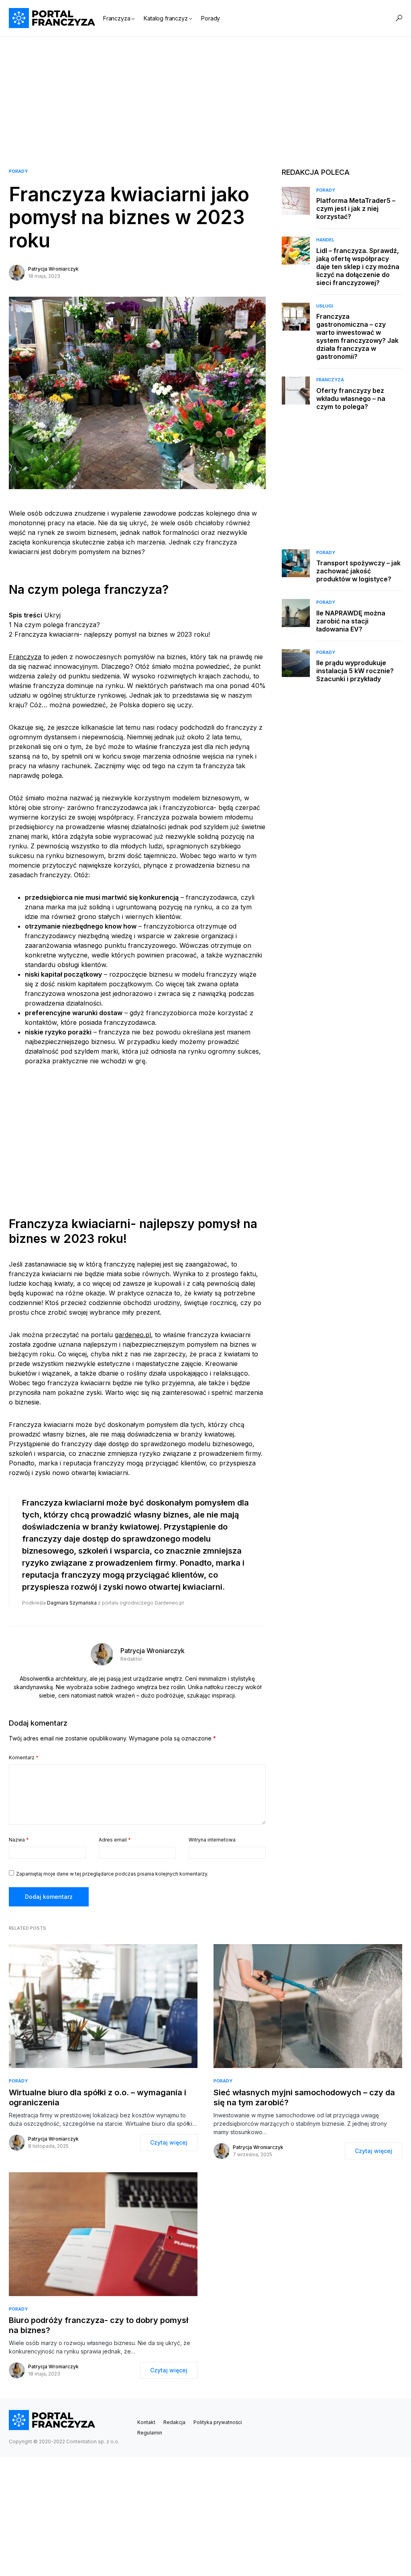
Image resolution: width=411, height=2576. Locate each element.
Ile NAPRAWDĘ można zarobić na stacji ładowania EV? (351, 621)
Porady (18, 171)
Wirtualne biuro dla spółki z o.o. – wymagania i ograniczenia (98, 2097)
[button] (399, 18)
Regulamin (150, 2433)
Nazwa (19, 1840)
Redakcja (174, 2422)
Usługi (325, 306)
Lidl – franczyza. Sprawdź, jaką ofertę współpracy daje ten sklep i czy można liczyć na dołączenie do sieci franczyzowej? (358, 267)
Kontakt (146, 2422)
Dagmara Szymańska (72, 1603)
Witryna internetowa (212, 1840)
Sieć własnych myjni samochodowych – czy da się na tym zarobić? (304, 2097)
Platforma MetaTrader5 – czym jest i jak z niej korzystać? (356, 208)
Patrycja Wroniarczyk (53, 269)
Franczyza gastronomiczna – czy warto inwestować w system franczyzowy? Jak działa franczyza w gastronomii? (357, 336)
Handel (325, 240)
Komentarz (24, 1757)
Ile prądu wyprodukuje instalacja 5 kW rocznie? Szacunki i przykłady (355, 671)
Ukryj (52, 615)
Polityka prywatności (218, 2422)
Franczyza (25, 657)
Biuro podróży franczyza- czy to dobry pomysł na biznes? (99, 2325)
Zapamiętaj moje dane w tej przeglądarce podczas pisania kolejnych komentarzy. (112, 1874)
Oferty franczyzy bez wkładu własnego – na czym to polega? (351, 399)
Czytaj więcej (169, 2142)
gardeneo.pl (133, 1335)
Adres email (115, 1840)
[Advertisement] (205, 93)
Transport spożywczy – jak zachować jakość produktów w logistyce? (358, 571)
